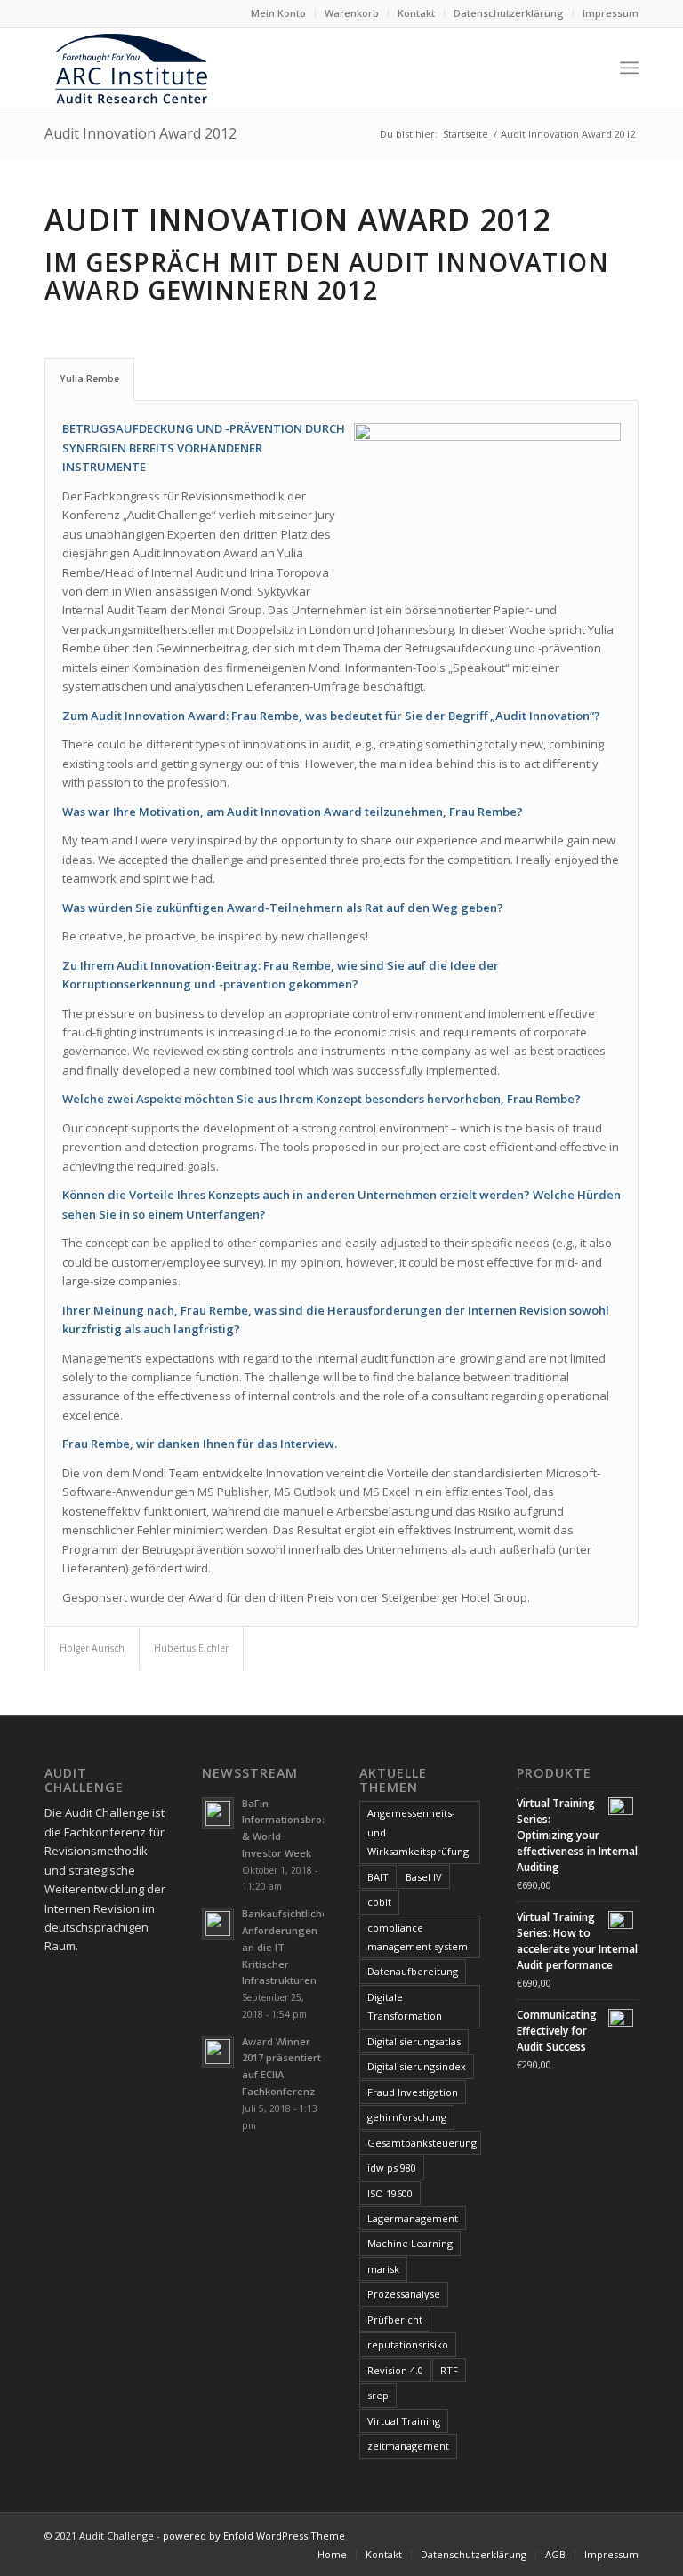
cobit (379, 1902)
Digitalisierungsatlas (414, 2041)
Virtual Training (404, 2421)
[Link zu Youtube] (625, 2535)
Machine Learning (410, 2243)
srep (378, 2395)
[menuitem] (279, 13)
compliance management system (418, 1937)
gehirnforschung (407, 2117)
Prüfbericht (395, 2320)
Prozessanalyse (404, 2294)
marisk (383, 2269)
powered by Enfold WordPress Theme (254, 2536)
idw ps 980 (392, 2168)
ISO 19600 (390, 2193)
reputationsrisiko (408, 2344)
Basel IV (424, 1877)
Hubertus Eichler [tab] (191, 1648)
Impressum (611, 13)
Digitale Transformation (405, 2006)
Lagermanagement (413, 2218)
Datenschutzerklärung (509, 13)
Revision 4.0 (395, 2370)
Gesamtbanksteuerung (422, 2143)
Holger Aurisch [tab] (92, 1648)
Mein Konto (278, 13)
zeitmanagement (408, 2446)
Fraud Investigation (413, 2092)
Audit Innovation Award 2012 (141, 133)
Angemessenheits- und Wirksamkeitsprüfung (418, 1832)
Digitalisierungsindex (417, 2066)
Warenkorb (352, 13)
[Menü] (629, 68)
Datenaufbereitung (413, 1971)
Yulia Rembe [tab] (89, 379)
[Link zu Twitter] (599, 2535)
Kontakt (416, 13)
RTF (449, 2370)
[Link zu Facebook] (572, 2535)
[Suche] (590, 68)
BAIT (378, 1877)
